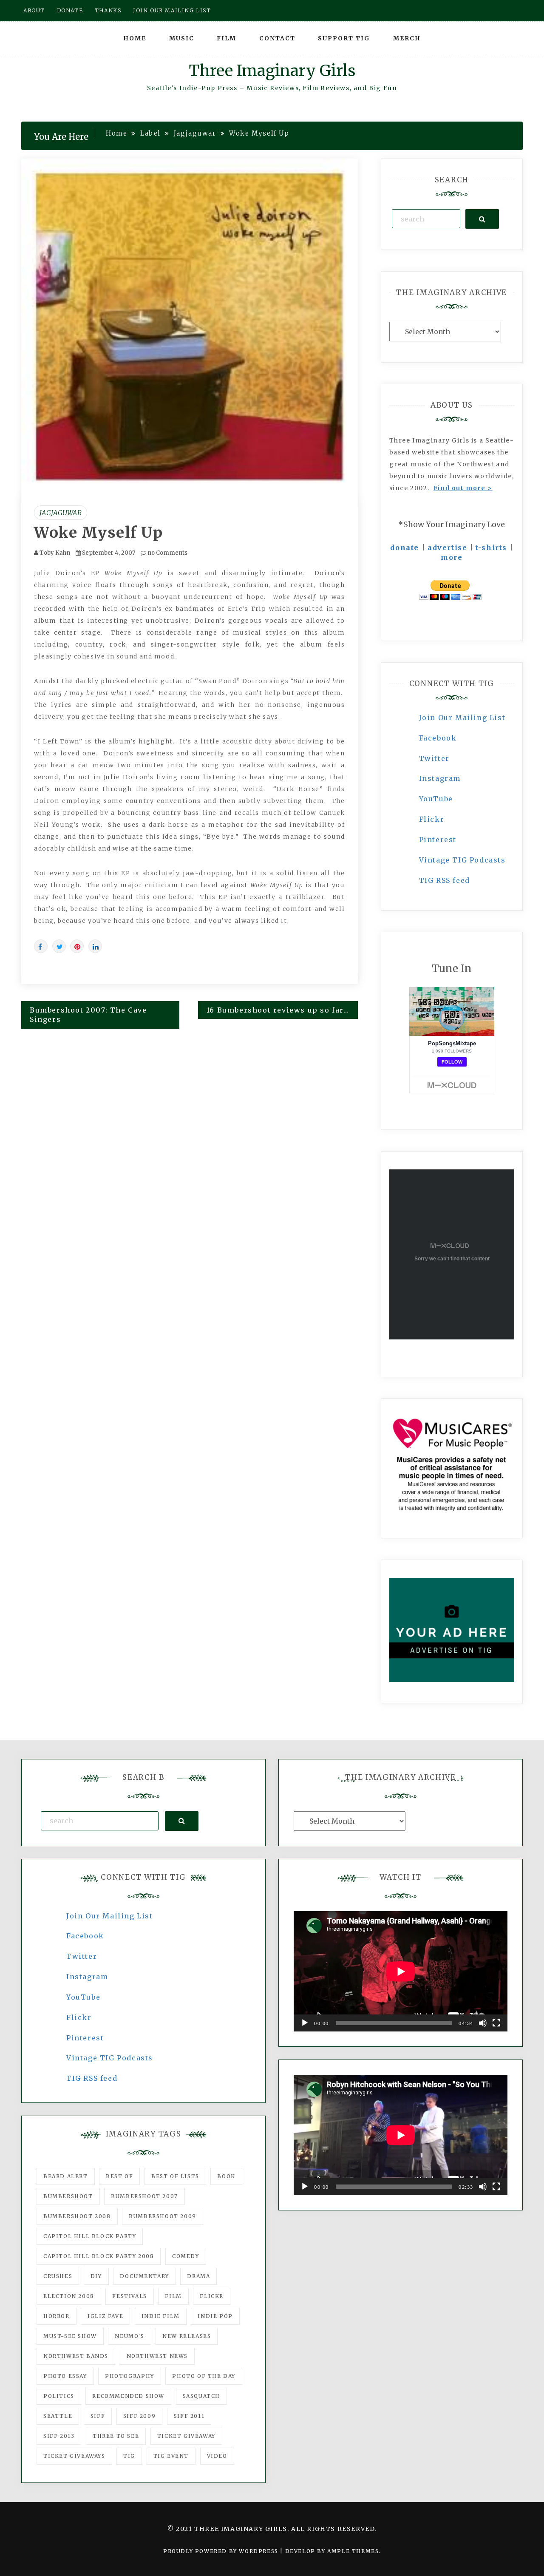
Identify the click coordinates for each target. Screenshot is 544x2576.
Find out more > (463, 488)
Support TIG (344, 38)
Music (182, 38)
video (217, 2456)
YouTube (436, 799)
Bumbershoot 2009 (163, 2216)
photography (130, 2376)
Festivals (129, 2296)
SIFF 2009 (139, 2416)
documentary (144, 2276)
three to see (116, 2436)
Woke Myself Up (98, 533)
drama (198, 2276)
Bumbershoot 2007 (144, 2196)
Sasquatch (201, 2396)
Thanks (108, 10)
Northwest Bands (76, 2356)
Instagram (440, 778)
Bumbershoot (68, 2196)
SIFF (98, 2416)
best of (119, 2176)
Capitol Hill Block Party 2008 (99, 2256)
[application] (401, 1971)
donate (405, 548)
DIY (96, 2276)
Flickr (432, 819)
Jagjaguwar (61, 513)
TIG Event (171, 2456)
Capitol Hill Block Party (90, 2236)
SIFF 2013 (59, 2436)
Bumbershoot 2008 (77, 2216)
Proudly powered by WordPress (222, 2551)
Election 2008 (69, 2296)
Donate (70, 10)
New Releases (187, 2336)
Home (135, 38)
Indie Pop (215, 2316)
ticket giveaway (186, 2436)
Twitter (434, 758)
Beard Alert (66, 2176)
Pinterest (438, 840)
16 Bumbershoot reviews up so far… (278, 1010)
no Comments (167, 553)
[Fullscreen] (496, 2023)
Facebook (438, 738)
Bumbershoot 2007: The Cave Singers (88, 1015)
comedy (186, 2256)
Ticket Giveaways (74, 2456)
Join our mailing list (172, 10)
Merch (407, 38)
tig (129, 2456)
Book (226, 2176)
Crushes (58, 2276)
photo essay (65, 2376)
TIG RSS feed (445, 880)
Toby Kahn (55, 553)
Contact (277, 38)
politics (59, 2396)
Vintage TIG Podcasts (462, 860)
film (173, 2296)
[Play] (305, 2023)
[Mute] (483, 2023)
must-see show (70, 2336)
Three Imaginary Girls (272, 71)
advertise (447, 548)
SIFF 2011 (189, 2416)
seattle (58, 2416)
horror (57, 2316)
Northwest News (157, 2356)
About (34, 10)
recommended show (128, 2396)
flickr (212, 2296)
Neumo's (129, 2336)
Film (227, 38)
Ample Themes (353, 2551)
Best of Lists (175, 2176)
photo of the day (204, 2376)
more (452, 557)
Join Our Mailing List (462, 718)
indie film (161, 2316)
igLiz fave (105, 2316)
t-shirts (491, 548)
